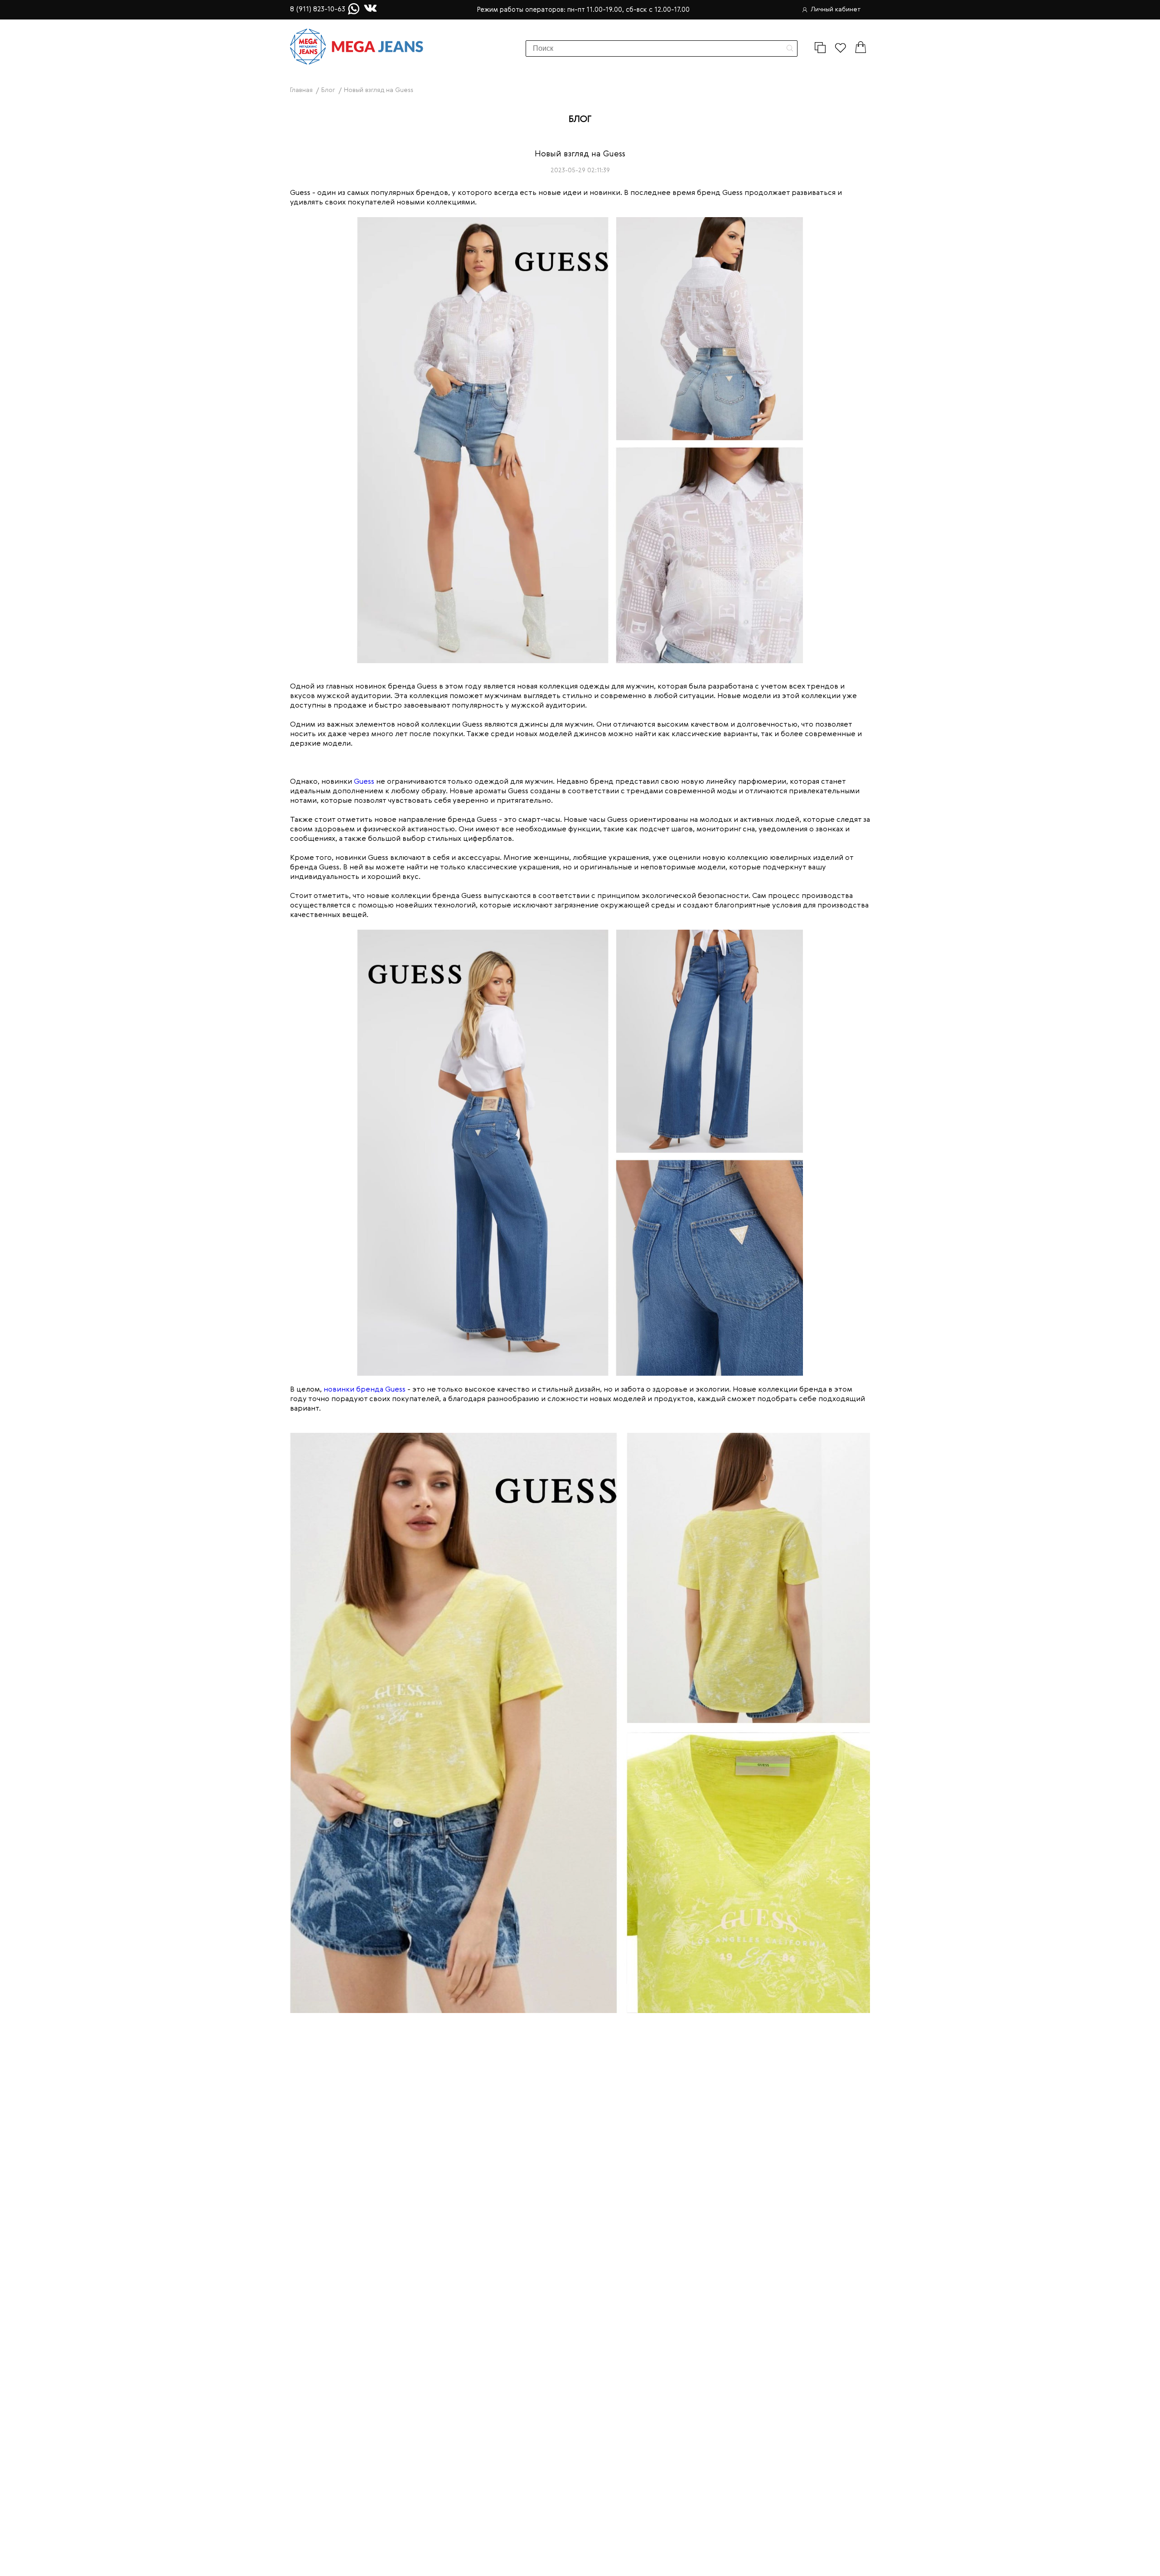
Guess (364, 782)
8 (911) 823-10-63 (318, 10)
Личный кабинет (836, 10)
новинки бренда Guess (365, 1390)
